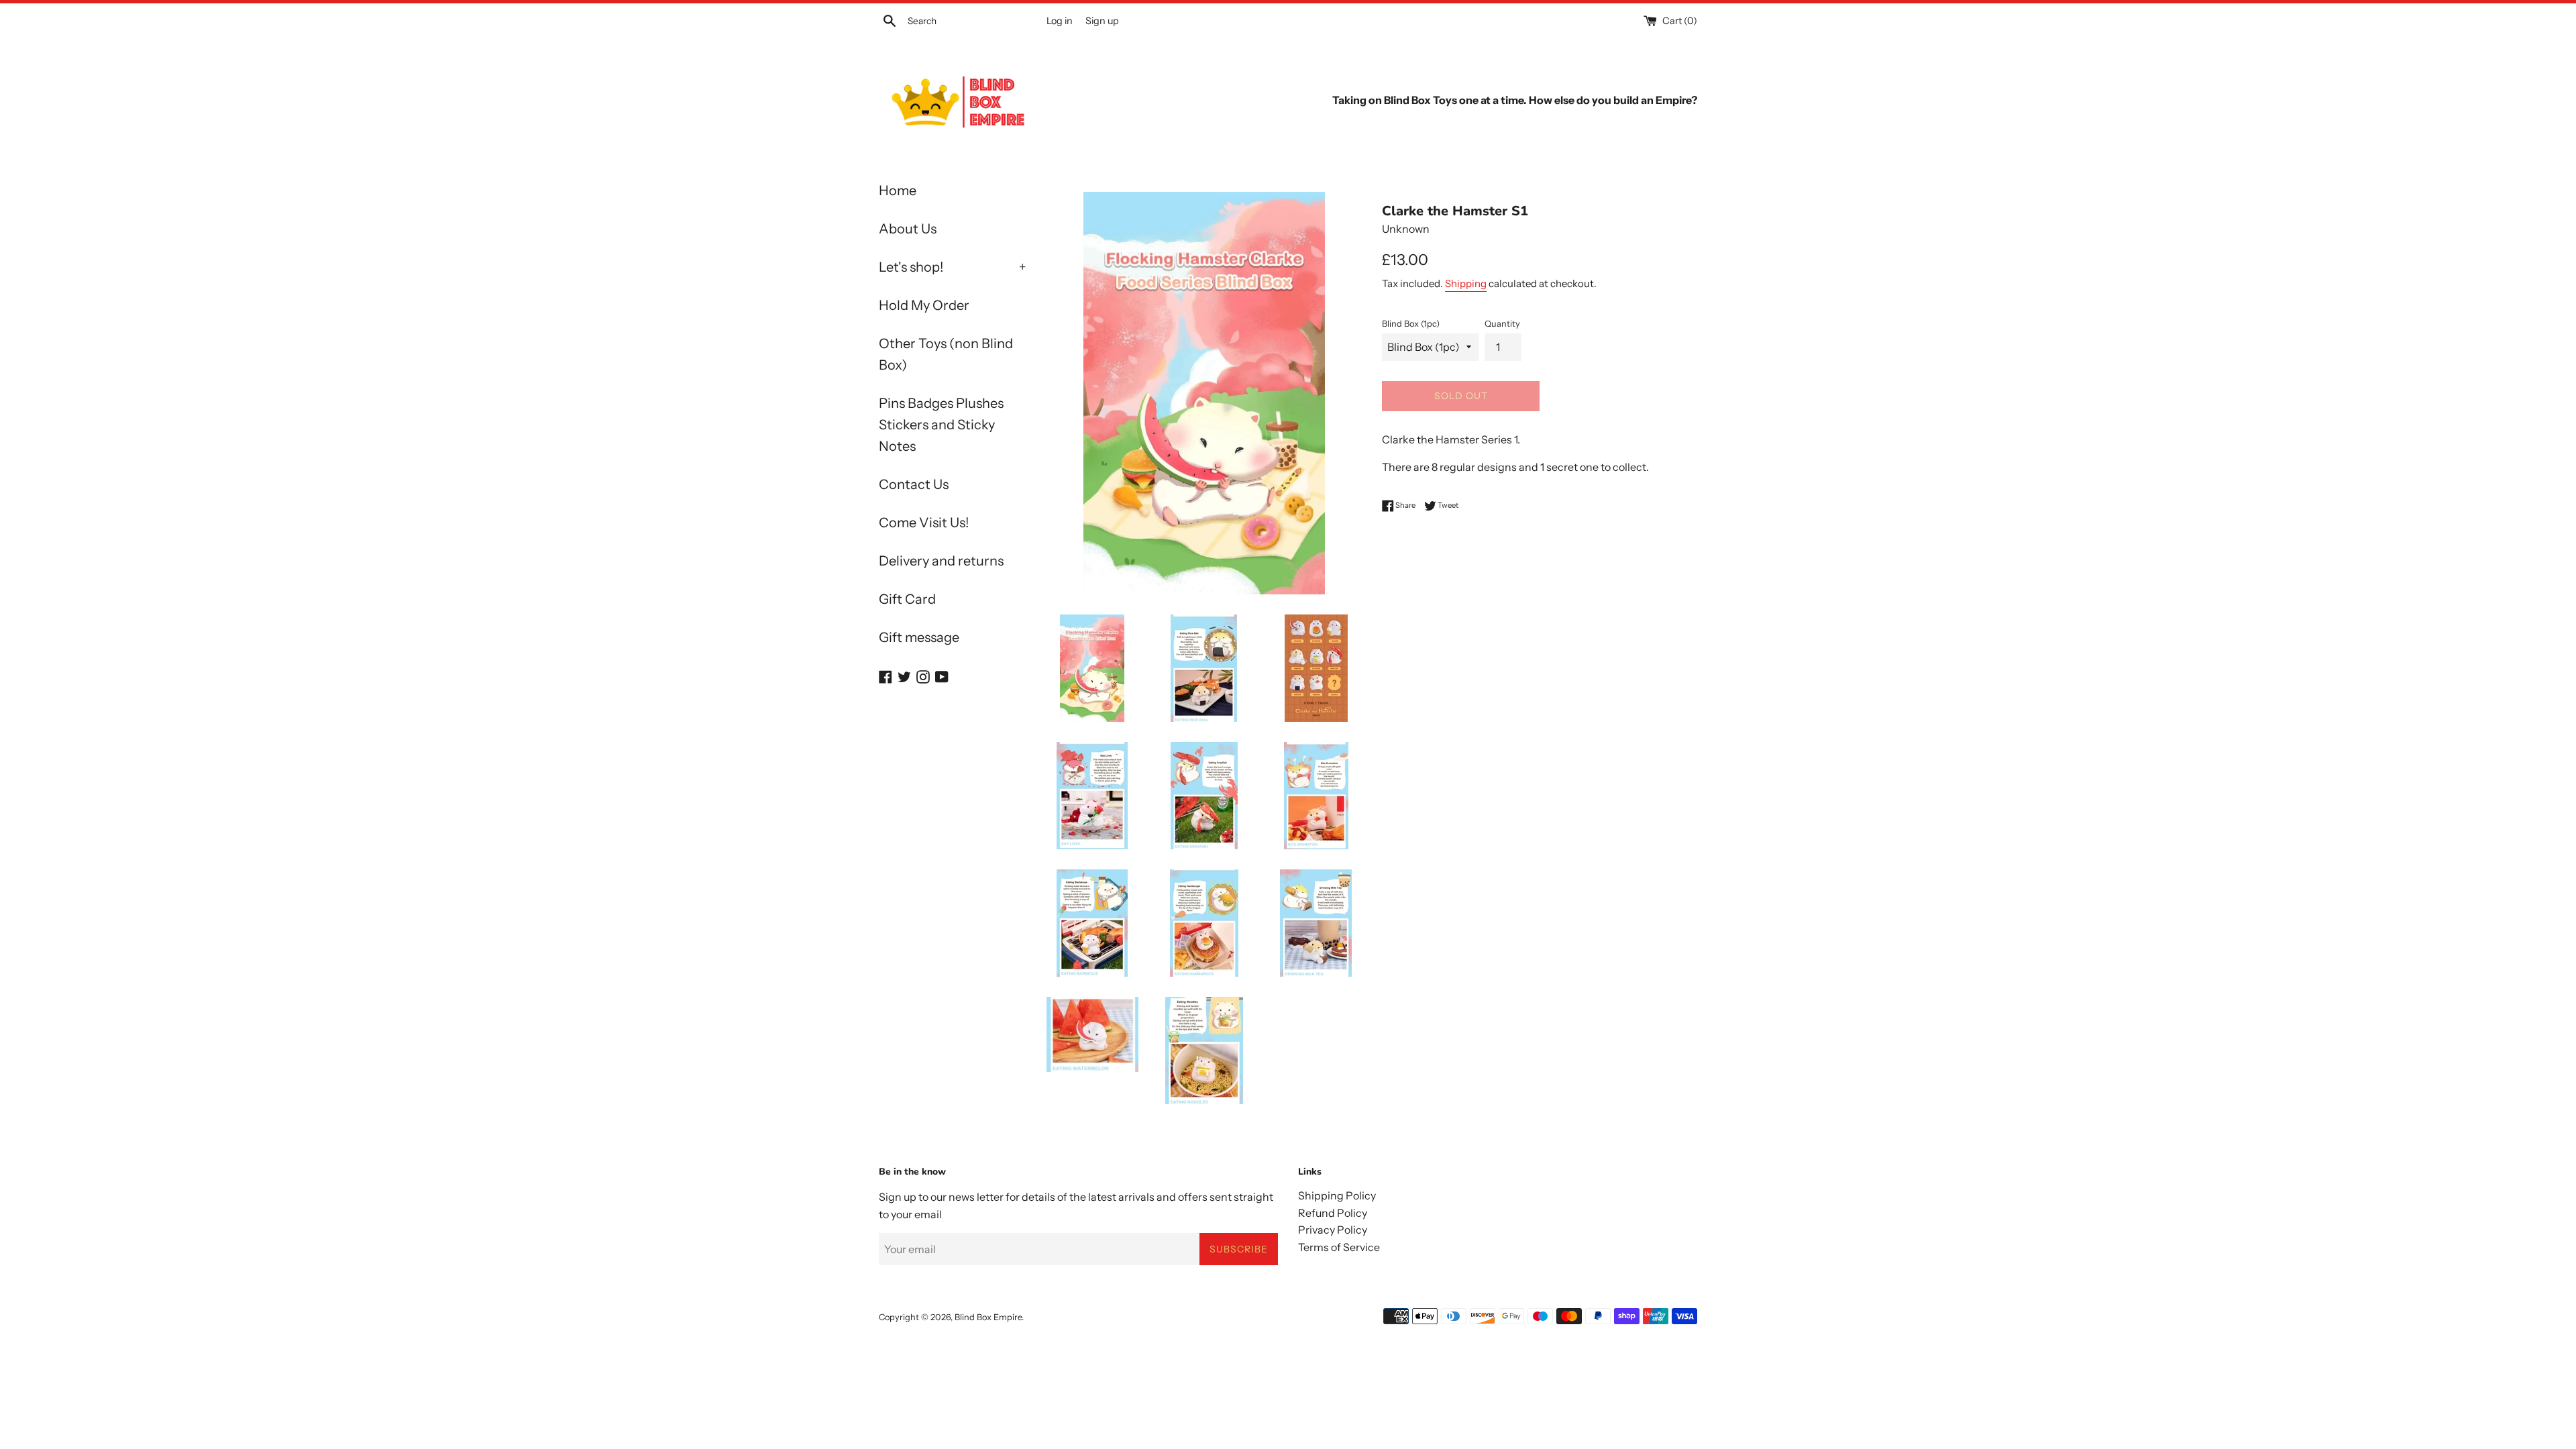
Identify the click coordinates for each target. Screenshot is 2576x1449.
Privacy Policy (1333, 1230)
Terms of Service (1339, 1247)
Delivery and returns (941, 561)
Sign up (1102, 21)
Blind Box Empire (988, 1317)
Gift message (919, 637)
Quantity (1502, 324)
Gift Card (907, 599)
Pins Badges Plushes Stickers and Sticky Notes (941, 425)
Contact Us (914, 484)
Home (898, 191)
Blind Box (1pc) (1411, 324)
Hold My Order (924, 305)
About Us (908, 229)
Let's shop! (953, 267)
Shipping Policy (1337, 1195)
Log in (1060, 21)
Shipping (1466, 283)
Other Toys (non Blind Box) (946, 354)
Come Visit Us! (924, 523)
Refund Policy (1333, 1213)
